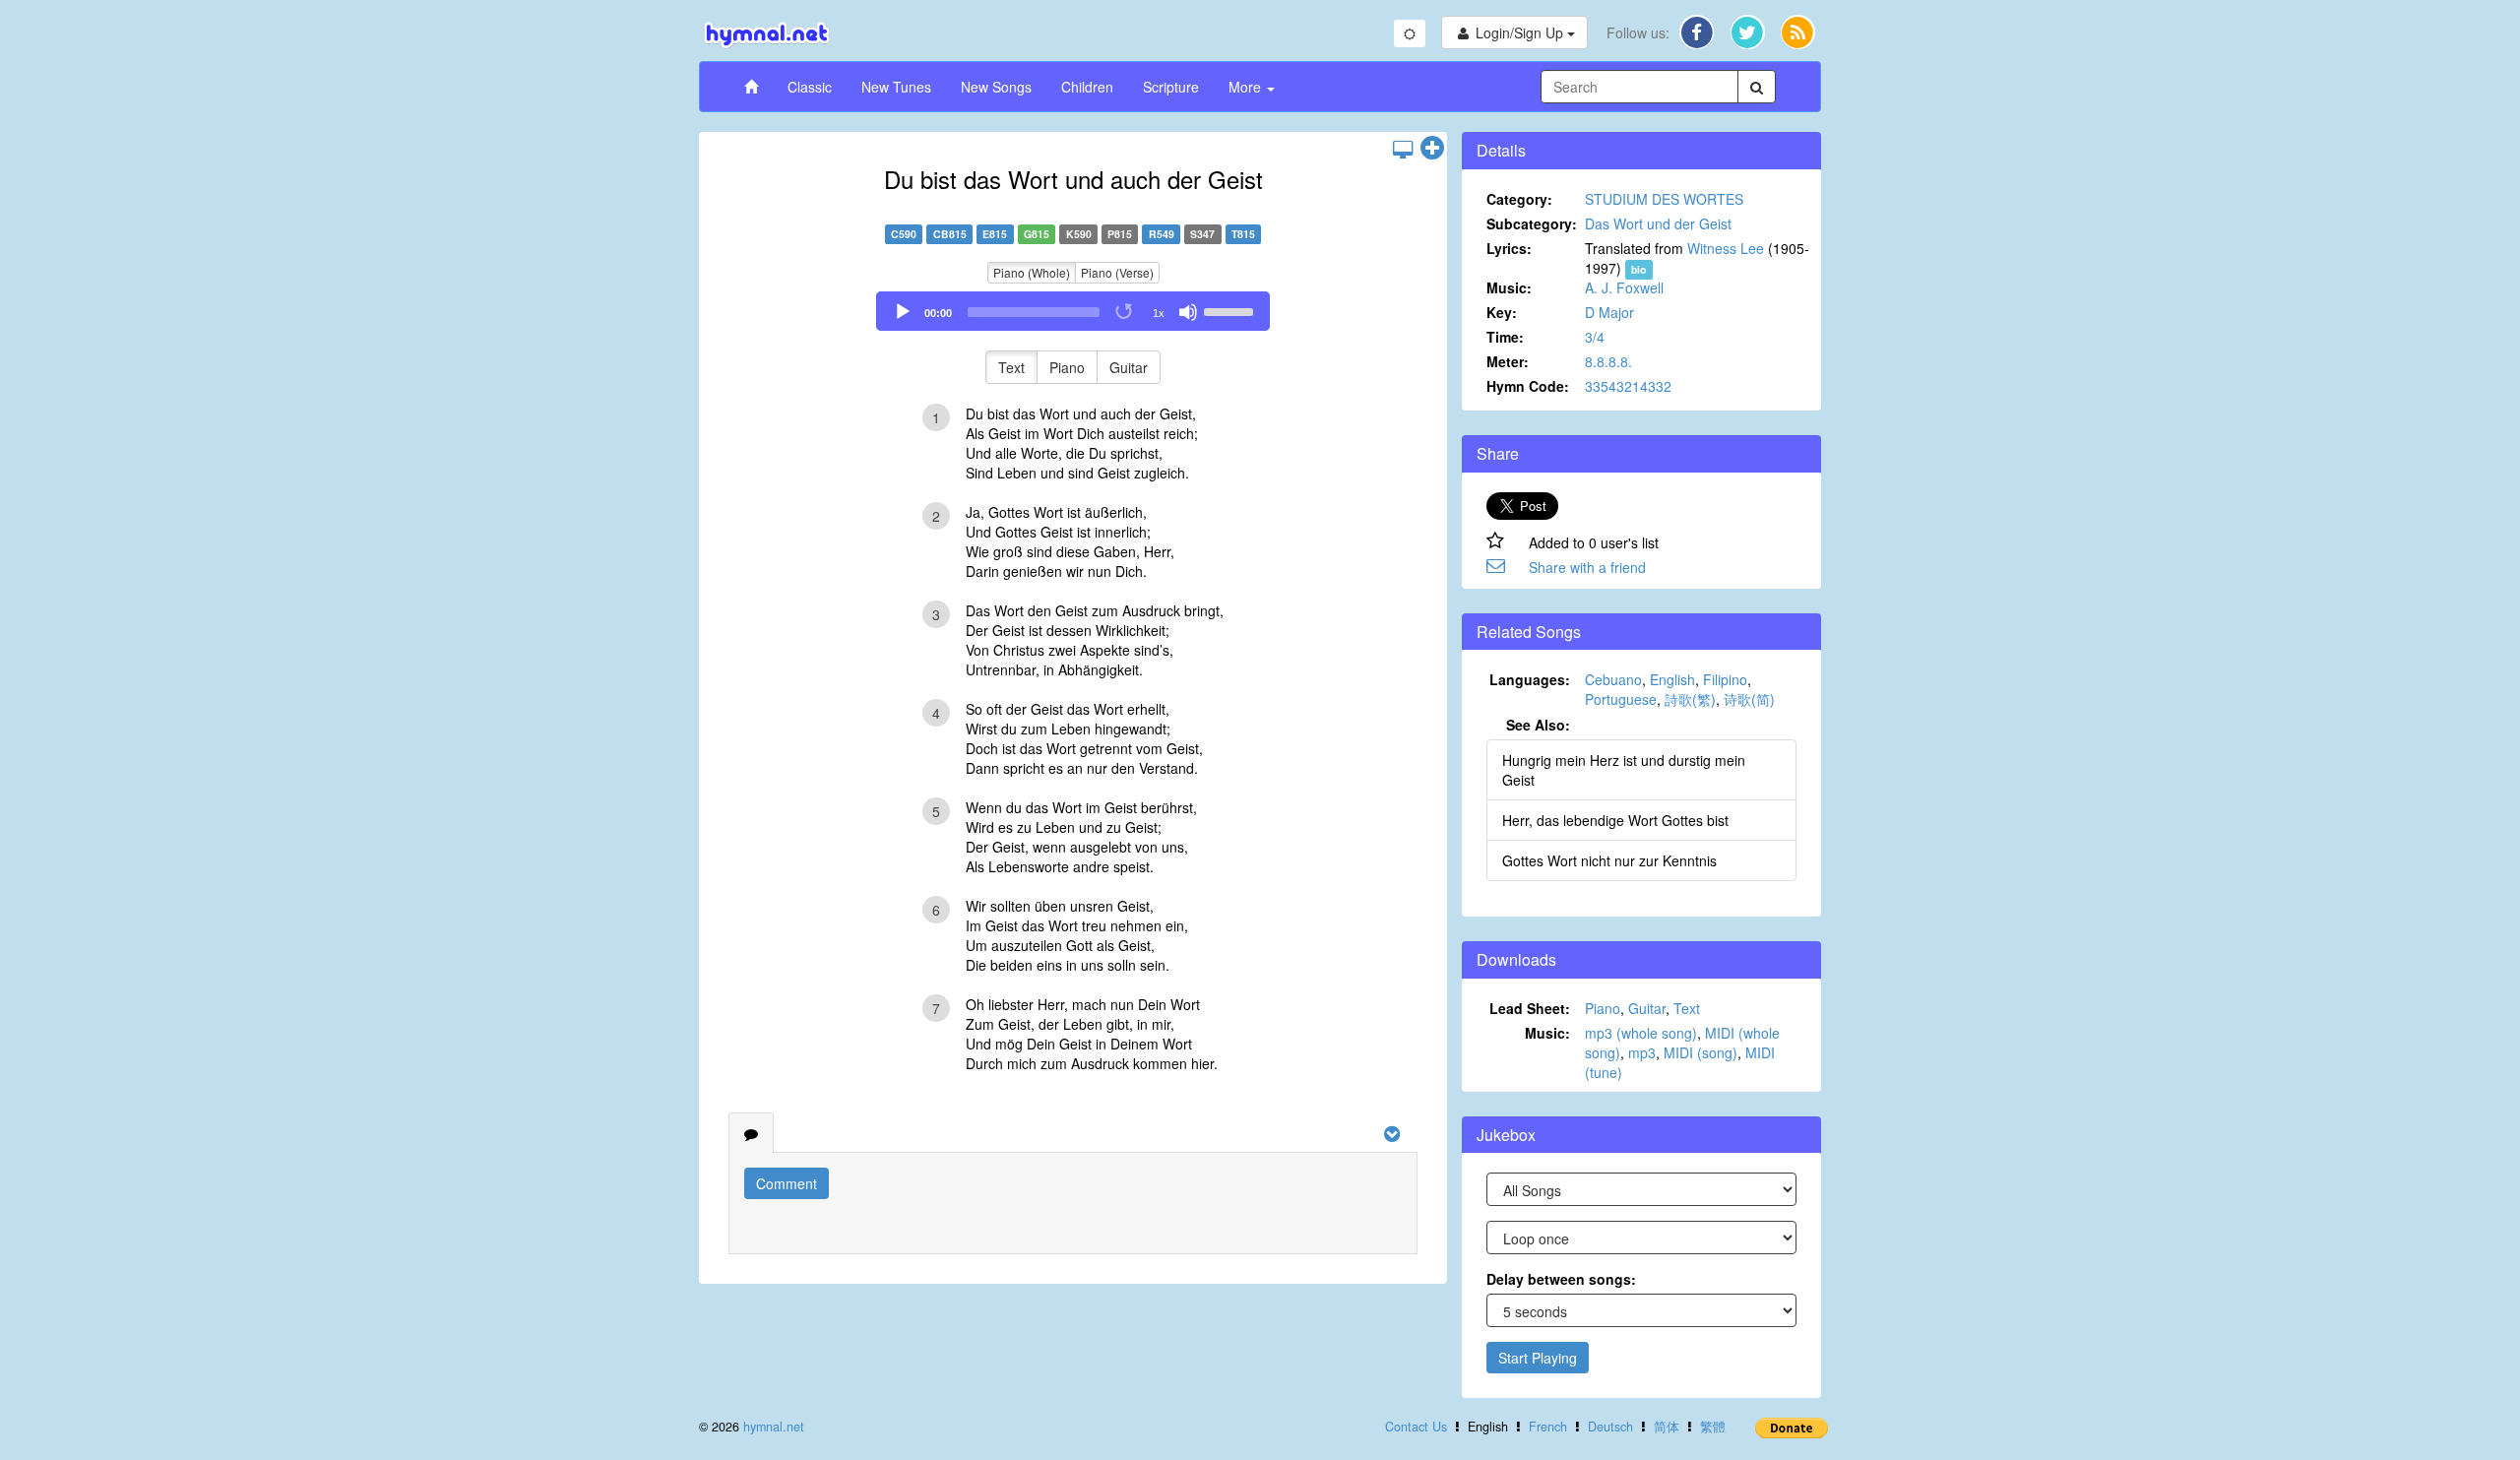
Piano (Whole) (1032, 272)
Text (1011, 367)
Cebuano (1613, 679)
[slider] (1231, 310)
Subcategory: (1532, 223)
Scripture (1171, 87)
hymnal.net (774, 1427)
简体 (1667, 1427)
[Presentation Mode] (1403, 149)
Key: (1502, 312)
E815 (995, 234)
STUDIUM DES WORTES (1664, 199)
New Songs (996, 87)
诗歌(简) (1749, 699)
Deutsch (1610, 1427)
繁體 (1713, 1427)
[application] (1073, 311)
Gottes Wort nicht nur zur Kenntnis (1609, 860)
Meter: (1508, 361)
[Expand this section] (1432, 149)
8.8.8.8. (1608, 361)
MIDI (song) (1701, 1052)
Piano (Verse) (1117, 272)
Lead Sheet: (1530, 1008)
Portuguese (1621, 699)
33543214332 (1628, 386)
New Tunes (896, 87)
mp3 (1642, 1052)
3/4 (1595, 337)
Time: (1505, 337)
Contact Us (1416, 1427)
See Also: (1538, 725)
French (1548, 1427)
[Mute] (1188, 312)
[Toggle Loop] (1125, 312)
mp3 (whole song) (1641, 1033)
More (1247, 87)
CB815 (950, 234)
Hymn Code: (1528, 386)
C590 (904, 234)
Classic (810, 87)
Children (1087, 87)
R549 (1162, 234)
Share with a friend (1587, 567)
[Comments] (751, 1133)
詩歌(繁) (1690, 699)
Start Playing (1538, 1358)
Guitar (1129, 367)
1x (1159, 313)
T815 (1243, 234)
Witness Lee (1726, 248)
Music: (1509, 287)
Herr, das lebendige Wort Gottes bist (1615, 820)
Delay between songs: (1561, 1279)
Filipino (1725, 679)
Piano (1067, 367)
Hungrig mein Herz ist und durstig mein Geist (1624, 770)
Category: (1519, 199)
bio (1638, 269)
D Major (1609, 312)
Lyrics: (1509, 248)
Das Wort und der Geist (1658, 223)
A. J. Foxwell (1624, 287)
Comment (787, 1183)
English (1672, 679)
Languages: (1530, 679)
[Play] (903, 312)
